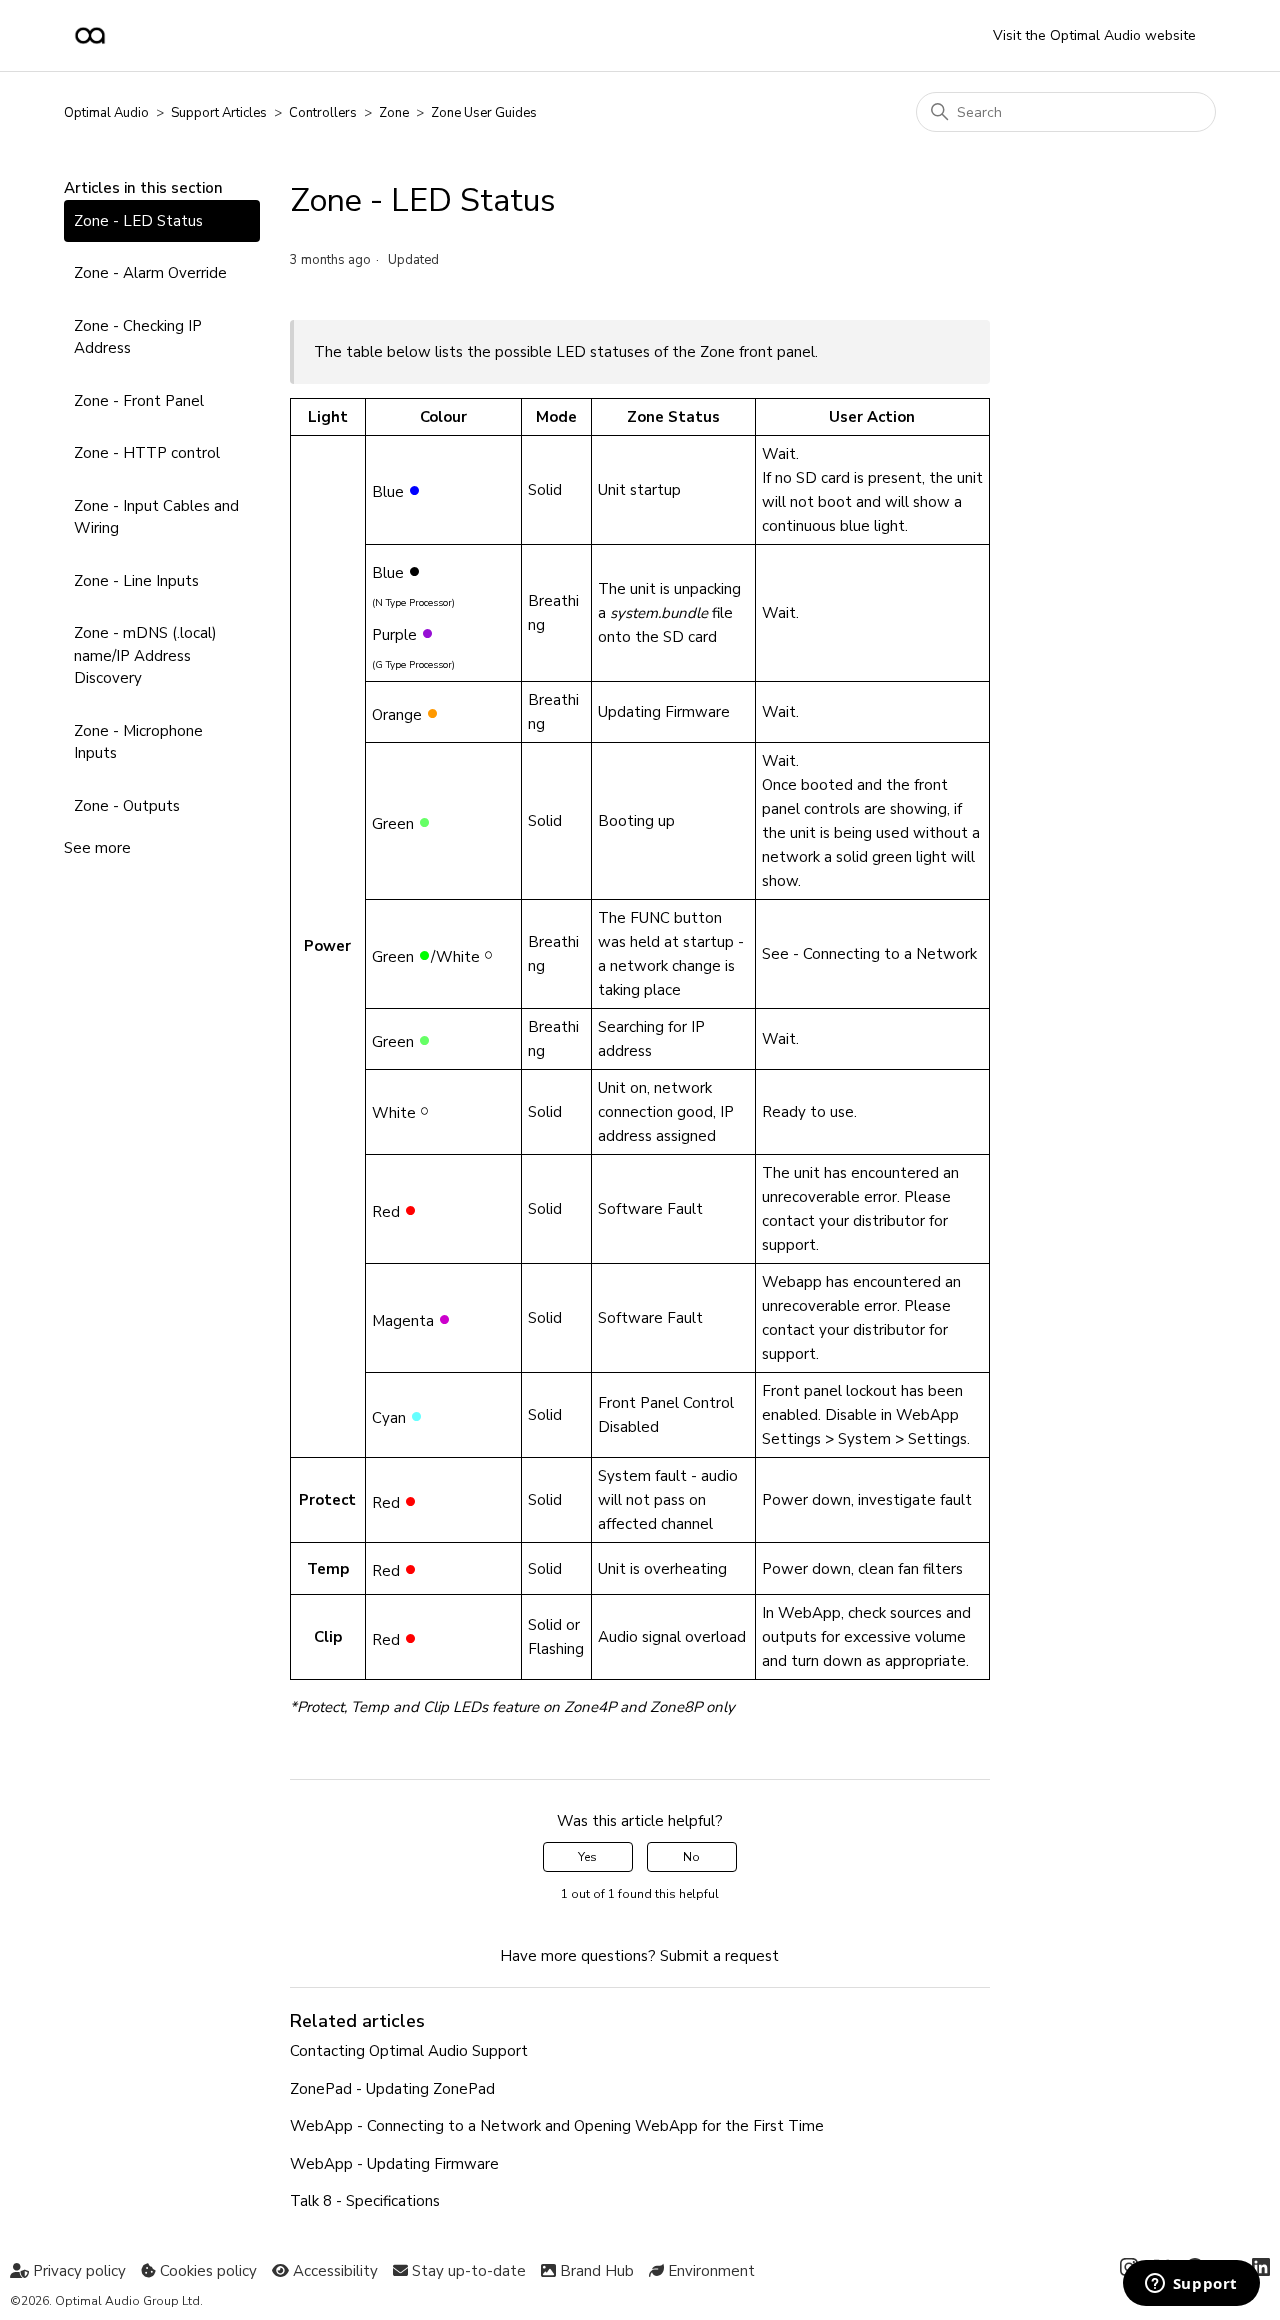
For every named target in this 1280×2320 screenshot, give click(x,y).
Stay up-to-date (467, 2271)
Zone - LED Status (138, 221)
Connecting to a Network (890, 954)
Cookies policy (206, 2271)
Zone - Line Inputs (136, 581)
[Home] (90, 35)
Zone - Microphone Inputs (138, 742)
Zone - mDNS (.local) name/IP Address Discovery (145, 655)
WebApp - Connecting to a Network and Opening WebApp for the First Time (557, 2126)
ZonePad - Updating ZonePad (392, 2089)
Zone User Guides (484, 113)
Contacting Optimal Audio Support (409, 2051)
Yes (587, 1857)
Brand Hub (595, 2271)
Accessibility (333, 2271)
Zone (394, 113)
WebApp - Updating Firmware (394, 2164)
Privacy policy (77, 2271)
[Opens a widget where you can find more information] (1191, 2285)
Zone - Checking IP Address (138, 337)
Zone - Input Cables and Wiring (156, 517)
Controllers (323, 113)
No (691, 1857)
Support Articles (219, 113)
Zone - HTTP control (147, 453)
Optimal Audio (106, 113)
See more (97, 848)
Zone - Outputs (127, 806)
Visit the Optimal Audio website (1094, 35)
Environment (709, 2271)
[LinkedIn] (1261, 2271)
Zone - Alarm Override (150, 273)
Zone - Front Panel (139, 401)
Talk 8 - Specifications (365, 2201)
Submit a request (719, 1956)
